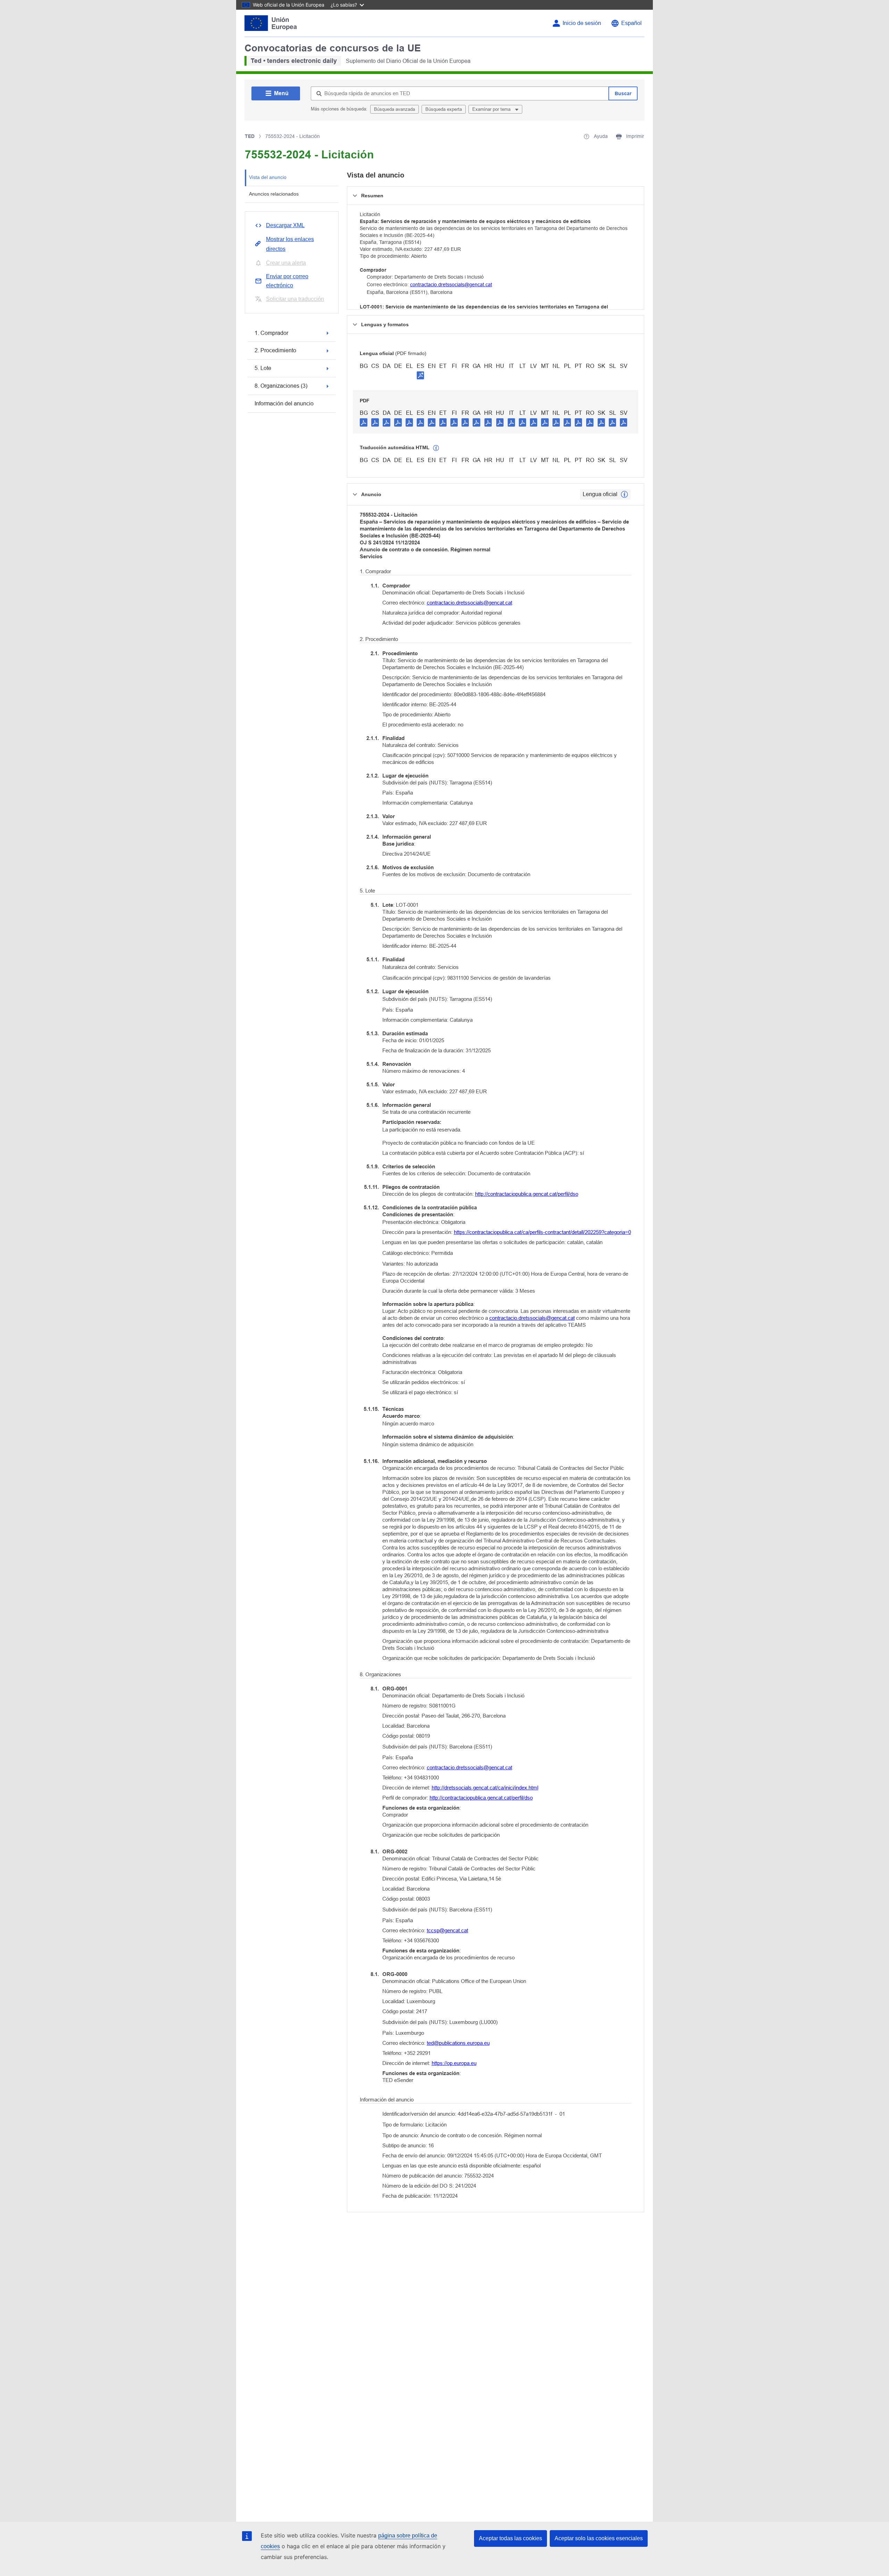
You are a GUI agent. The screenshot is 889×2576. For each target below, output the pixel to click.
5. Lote (263, 368)
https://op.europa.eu (454, 2063)
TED (250, 136)
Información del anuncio (284, 404)
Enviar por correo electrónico (287, 281)
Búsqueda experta (444, 109)
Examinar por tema (492, 109)
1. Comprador (271, 333)
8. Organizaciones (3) (281, 386)
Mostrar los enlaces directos (290, 244)
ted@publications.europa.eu (458, 2043)
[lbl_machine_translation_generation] (436, 448)
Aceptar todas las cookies (510, 2538)
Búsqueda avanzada (394, 109)
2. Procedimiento (275, 350)
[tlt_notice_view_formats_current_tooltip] (624, 494)
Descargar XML (285, 225)
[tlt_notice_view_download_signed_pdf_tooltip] (421, 375)
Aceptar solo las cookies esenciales (599, 2538)
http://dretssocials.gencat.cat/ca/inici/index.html (485, 1788)
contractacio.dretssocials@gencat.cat (451, 285)
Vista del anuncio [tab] (268, 177)
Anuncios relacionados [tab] (274, 194)
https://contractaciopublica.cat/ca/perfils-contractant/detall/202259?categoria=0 (542, 1232)
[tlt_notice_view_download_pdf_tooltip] (364, 422)
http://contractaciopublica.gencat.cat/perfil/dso (527, 1194)
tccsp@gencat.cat (447, 1930)
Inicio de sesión (582, 23)
